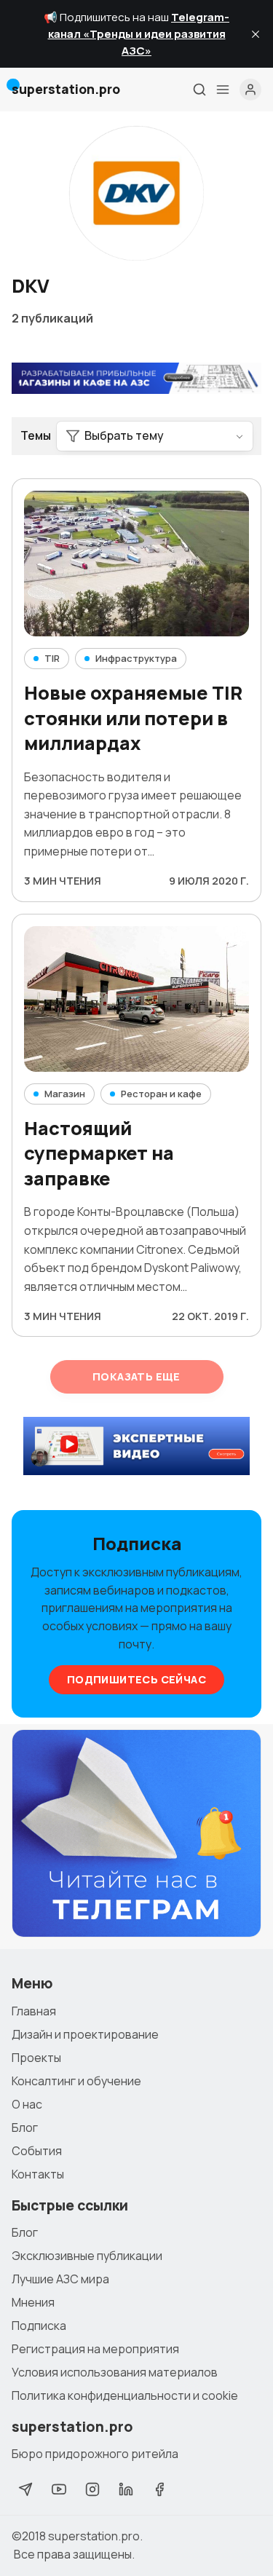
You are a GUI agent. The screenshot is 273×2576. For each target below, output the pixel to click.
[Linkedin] (126, 2489)
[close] (256, 34)
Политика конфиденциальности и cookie (125, 2395)
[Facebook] (159, 2489)
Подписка (39, 2326)
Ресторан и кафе (161, 1094)
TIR (52, 658)
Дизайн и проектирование (85, 2034)
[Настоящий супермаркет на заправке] (136, 999)
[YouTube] (59, 2489)
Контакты (38, 2174)
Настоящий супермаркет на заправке (99, 1154)
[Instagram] (92, 2489)
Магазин (65, 1094)
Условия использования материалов (115, 2372)
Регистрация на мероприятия (95, 2349)
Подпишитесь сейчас (136, 1679)
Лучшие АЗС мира (60, 2279)
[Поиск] (199, 90)
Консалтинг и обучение (76, 2081)
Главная (34, 2011)
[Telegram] (25, 2489)
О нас (27, 2104)
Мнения (33, 2302)
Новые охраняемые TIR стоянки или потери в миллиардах (133, 718)
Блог (25, 2127)
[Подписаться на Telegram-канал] (136, 1833)
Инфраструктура (136, 658)
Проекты (36, 2058)
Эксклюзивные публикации (87, 2256)
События (37, 2151)
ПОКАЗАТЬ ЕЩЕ (136, 1376)
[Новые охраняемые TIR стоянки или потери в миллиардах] (136, 564)
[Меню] (223, 90)
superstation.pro (94, 2536)
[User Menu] (250, 90)
